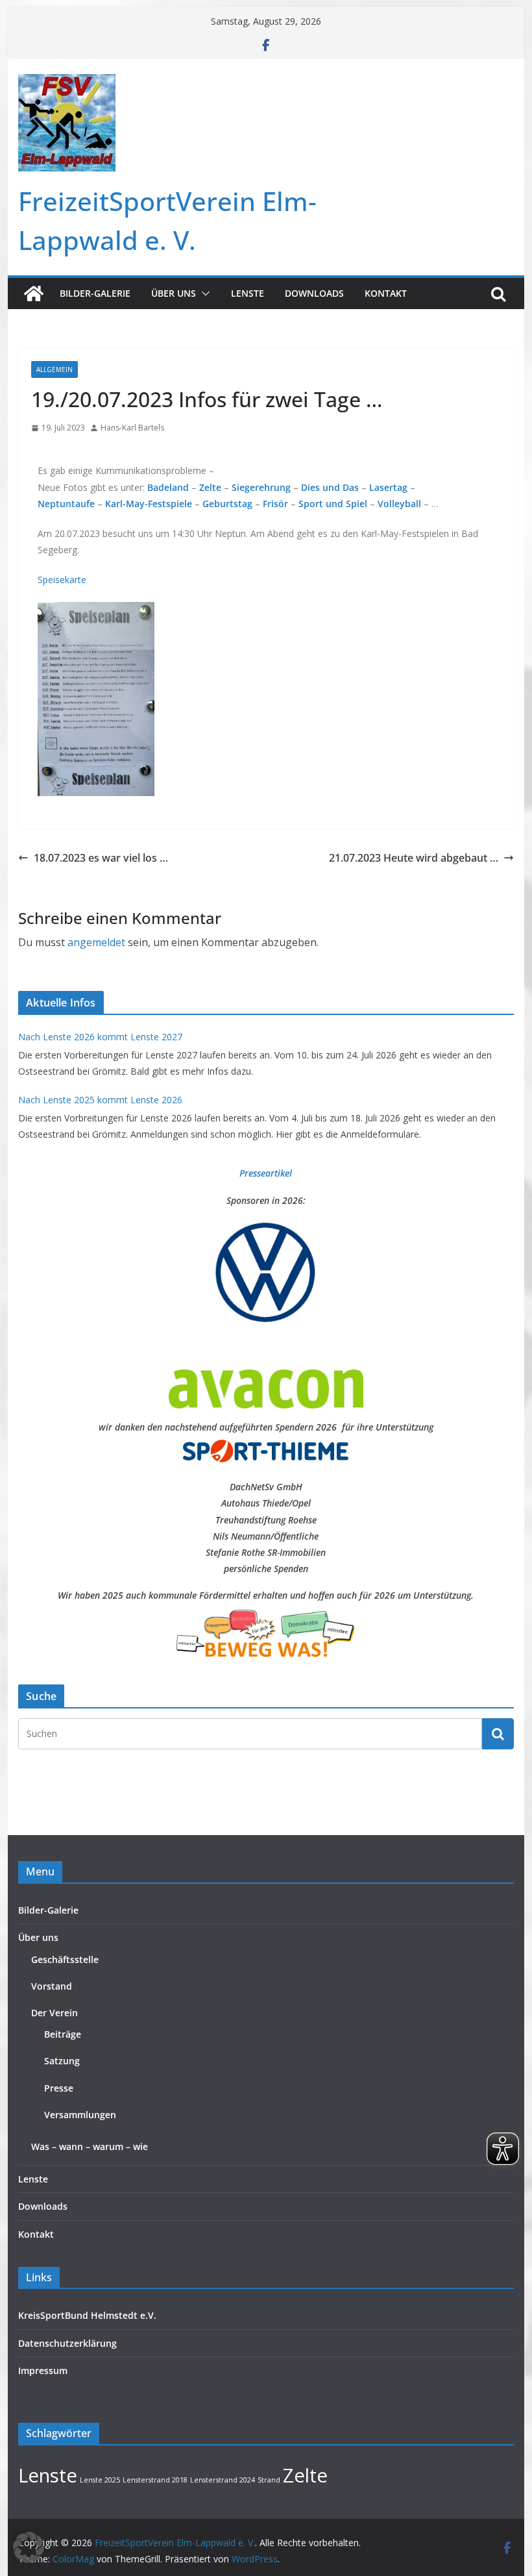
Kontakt (386, 293)
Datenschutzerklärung (67, 2343)
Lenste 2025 (100, 2480)
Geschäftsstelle (65, 1959)
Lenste (248, 293)
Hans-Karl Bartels (132, 428)
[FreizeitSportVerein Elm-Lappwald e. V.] (34, 294)
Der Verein (54, 2013)
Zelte (305, 2475)
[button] (203, 294)
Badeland (168, 487)
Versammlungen (80, 2115)
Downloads (314, 293)
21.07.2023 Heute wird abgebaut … (414, 858)
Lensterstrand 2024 (223, 2480)
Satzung (62, 2061)
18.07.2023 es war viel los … (101, 858)
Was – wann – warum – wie (90, 2146)
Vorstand (52, 1986)
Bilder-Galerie (95, 293)
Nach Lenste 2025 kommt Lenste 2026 (100, 1100)
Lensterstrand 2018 (155, 2480)
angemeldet (96, 942)
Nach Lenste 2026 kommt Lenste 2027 (100, 1037)
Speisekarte (62, 580)
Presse (59, 2088)
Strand (269, 2480)
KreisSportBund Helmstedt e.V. (87, 2315)
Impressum (43, 2370)
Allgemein (54, 369)
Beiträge (63, 2034)
